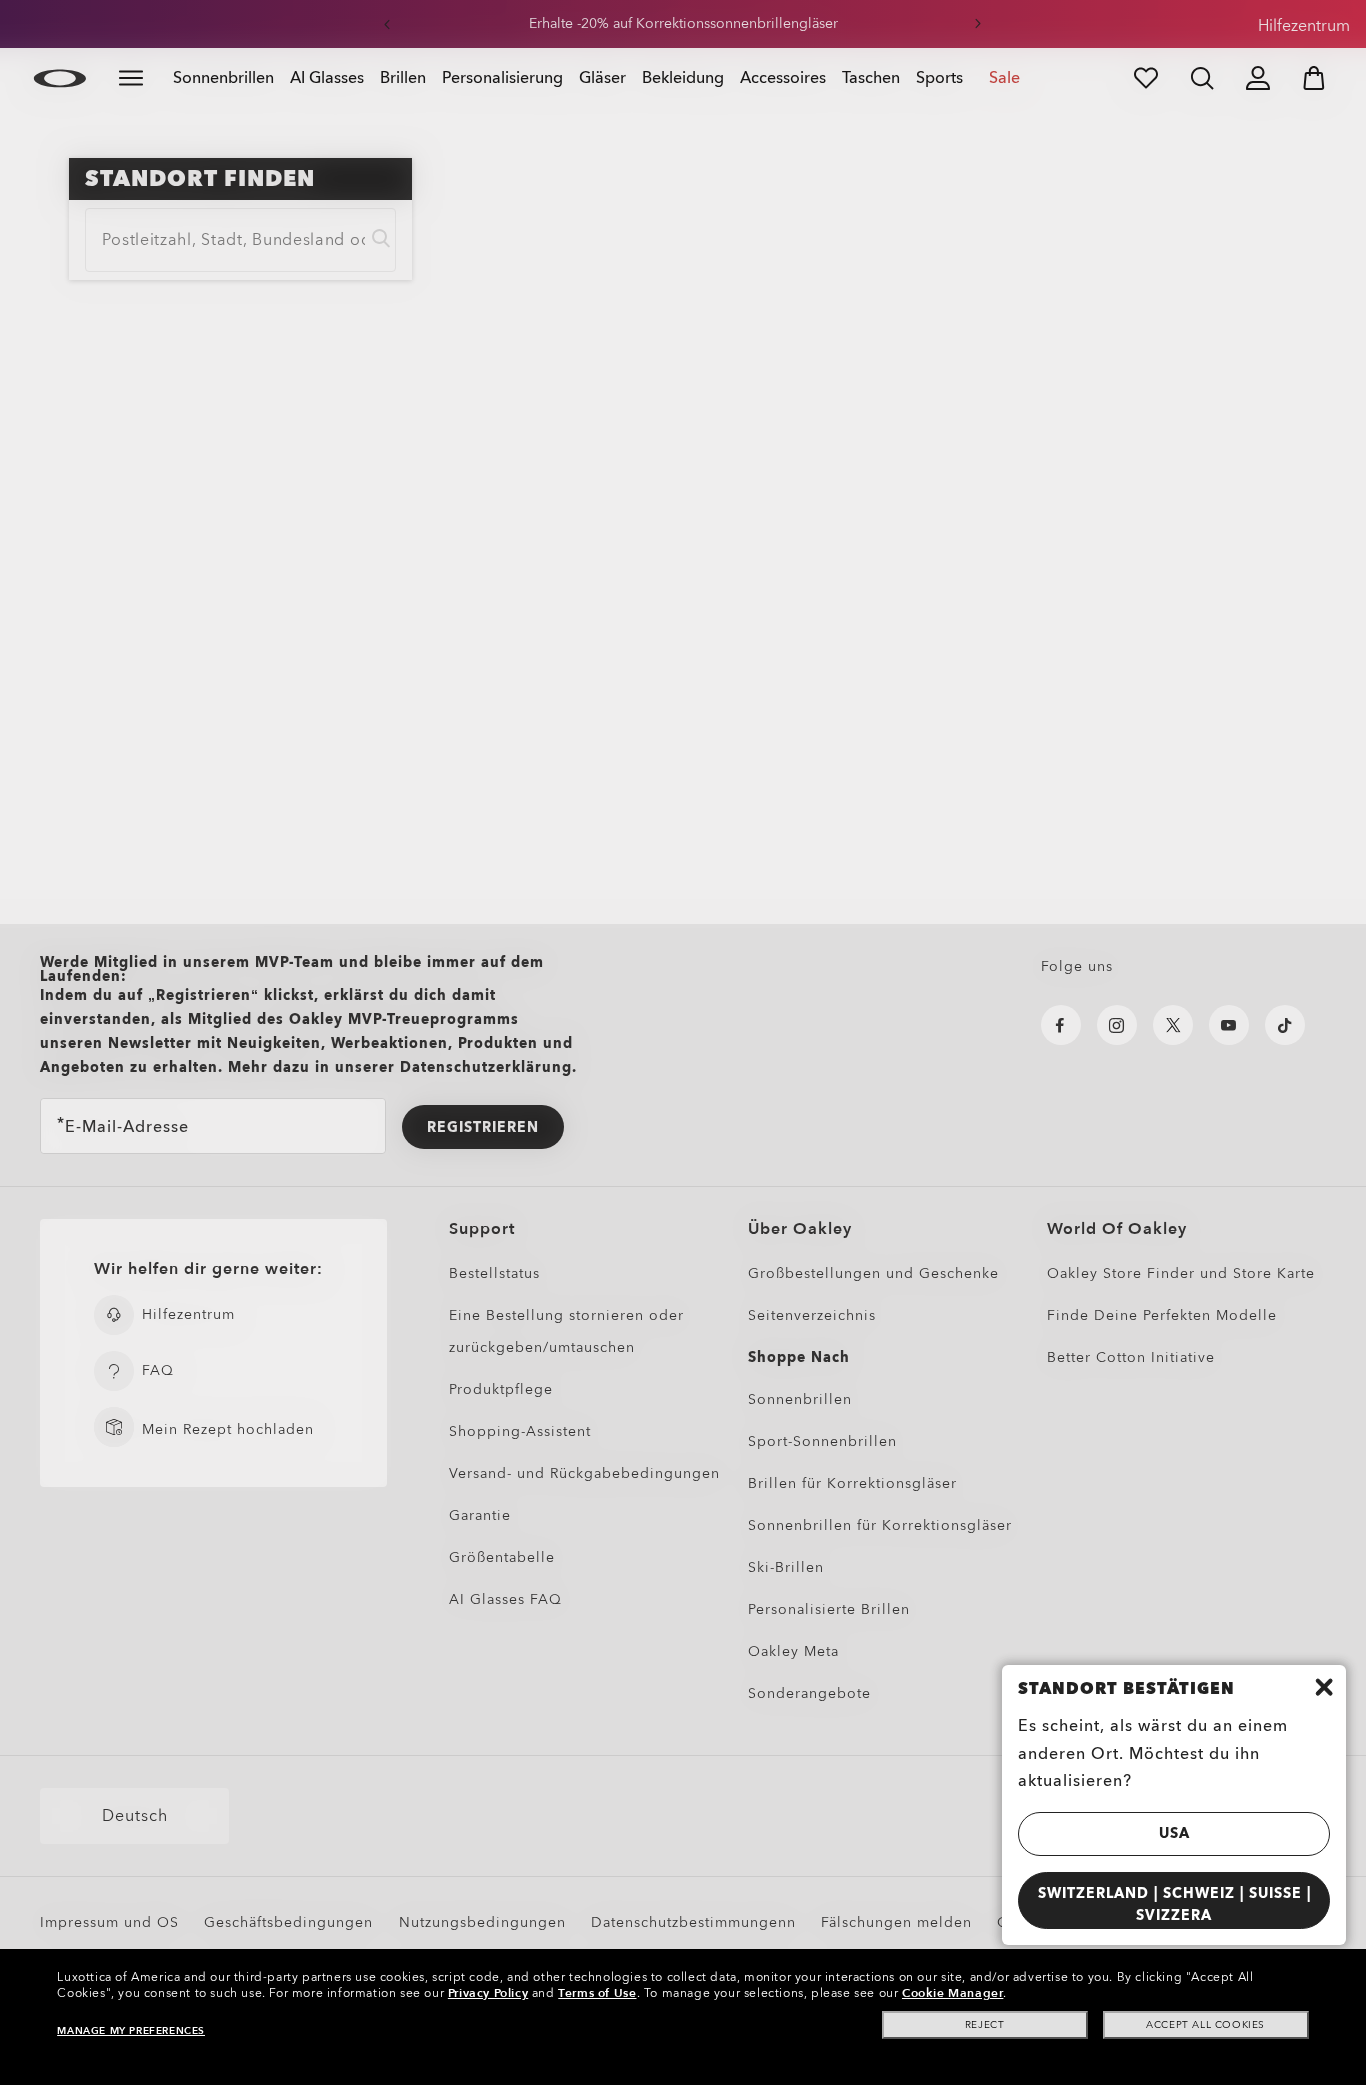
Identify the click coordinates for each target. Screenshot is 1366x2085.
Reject (985, 2025)
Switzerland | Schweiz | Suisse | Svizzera (1174, 1905)
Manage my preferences (131, 2031)
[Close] (1324, 1687)
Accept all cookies (1205, 2025)
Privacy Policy (488, 1993)
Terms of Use (597, 1993)
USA (1174, 1833)
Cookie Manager (952, 1993)
